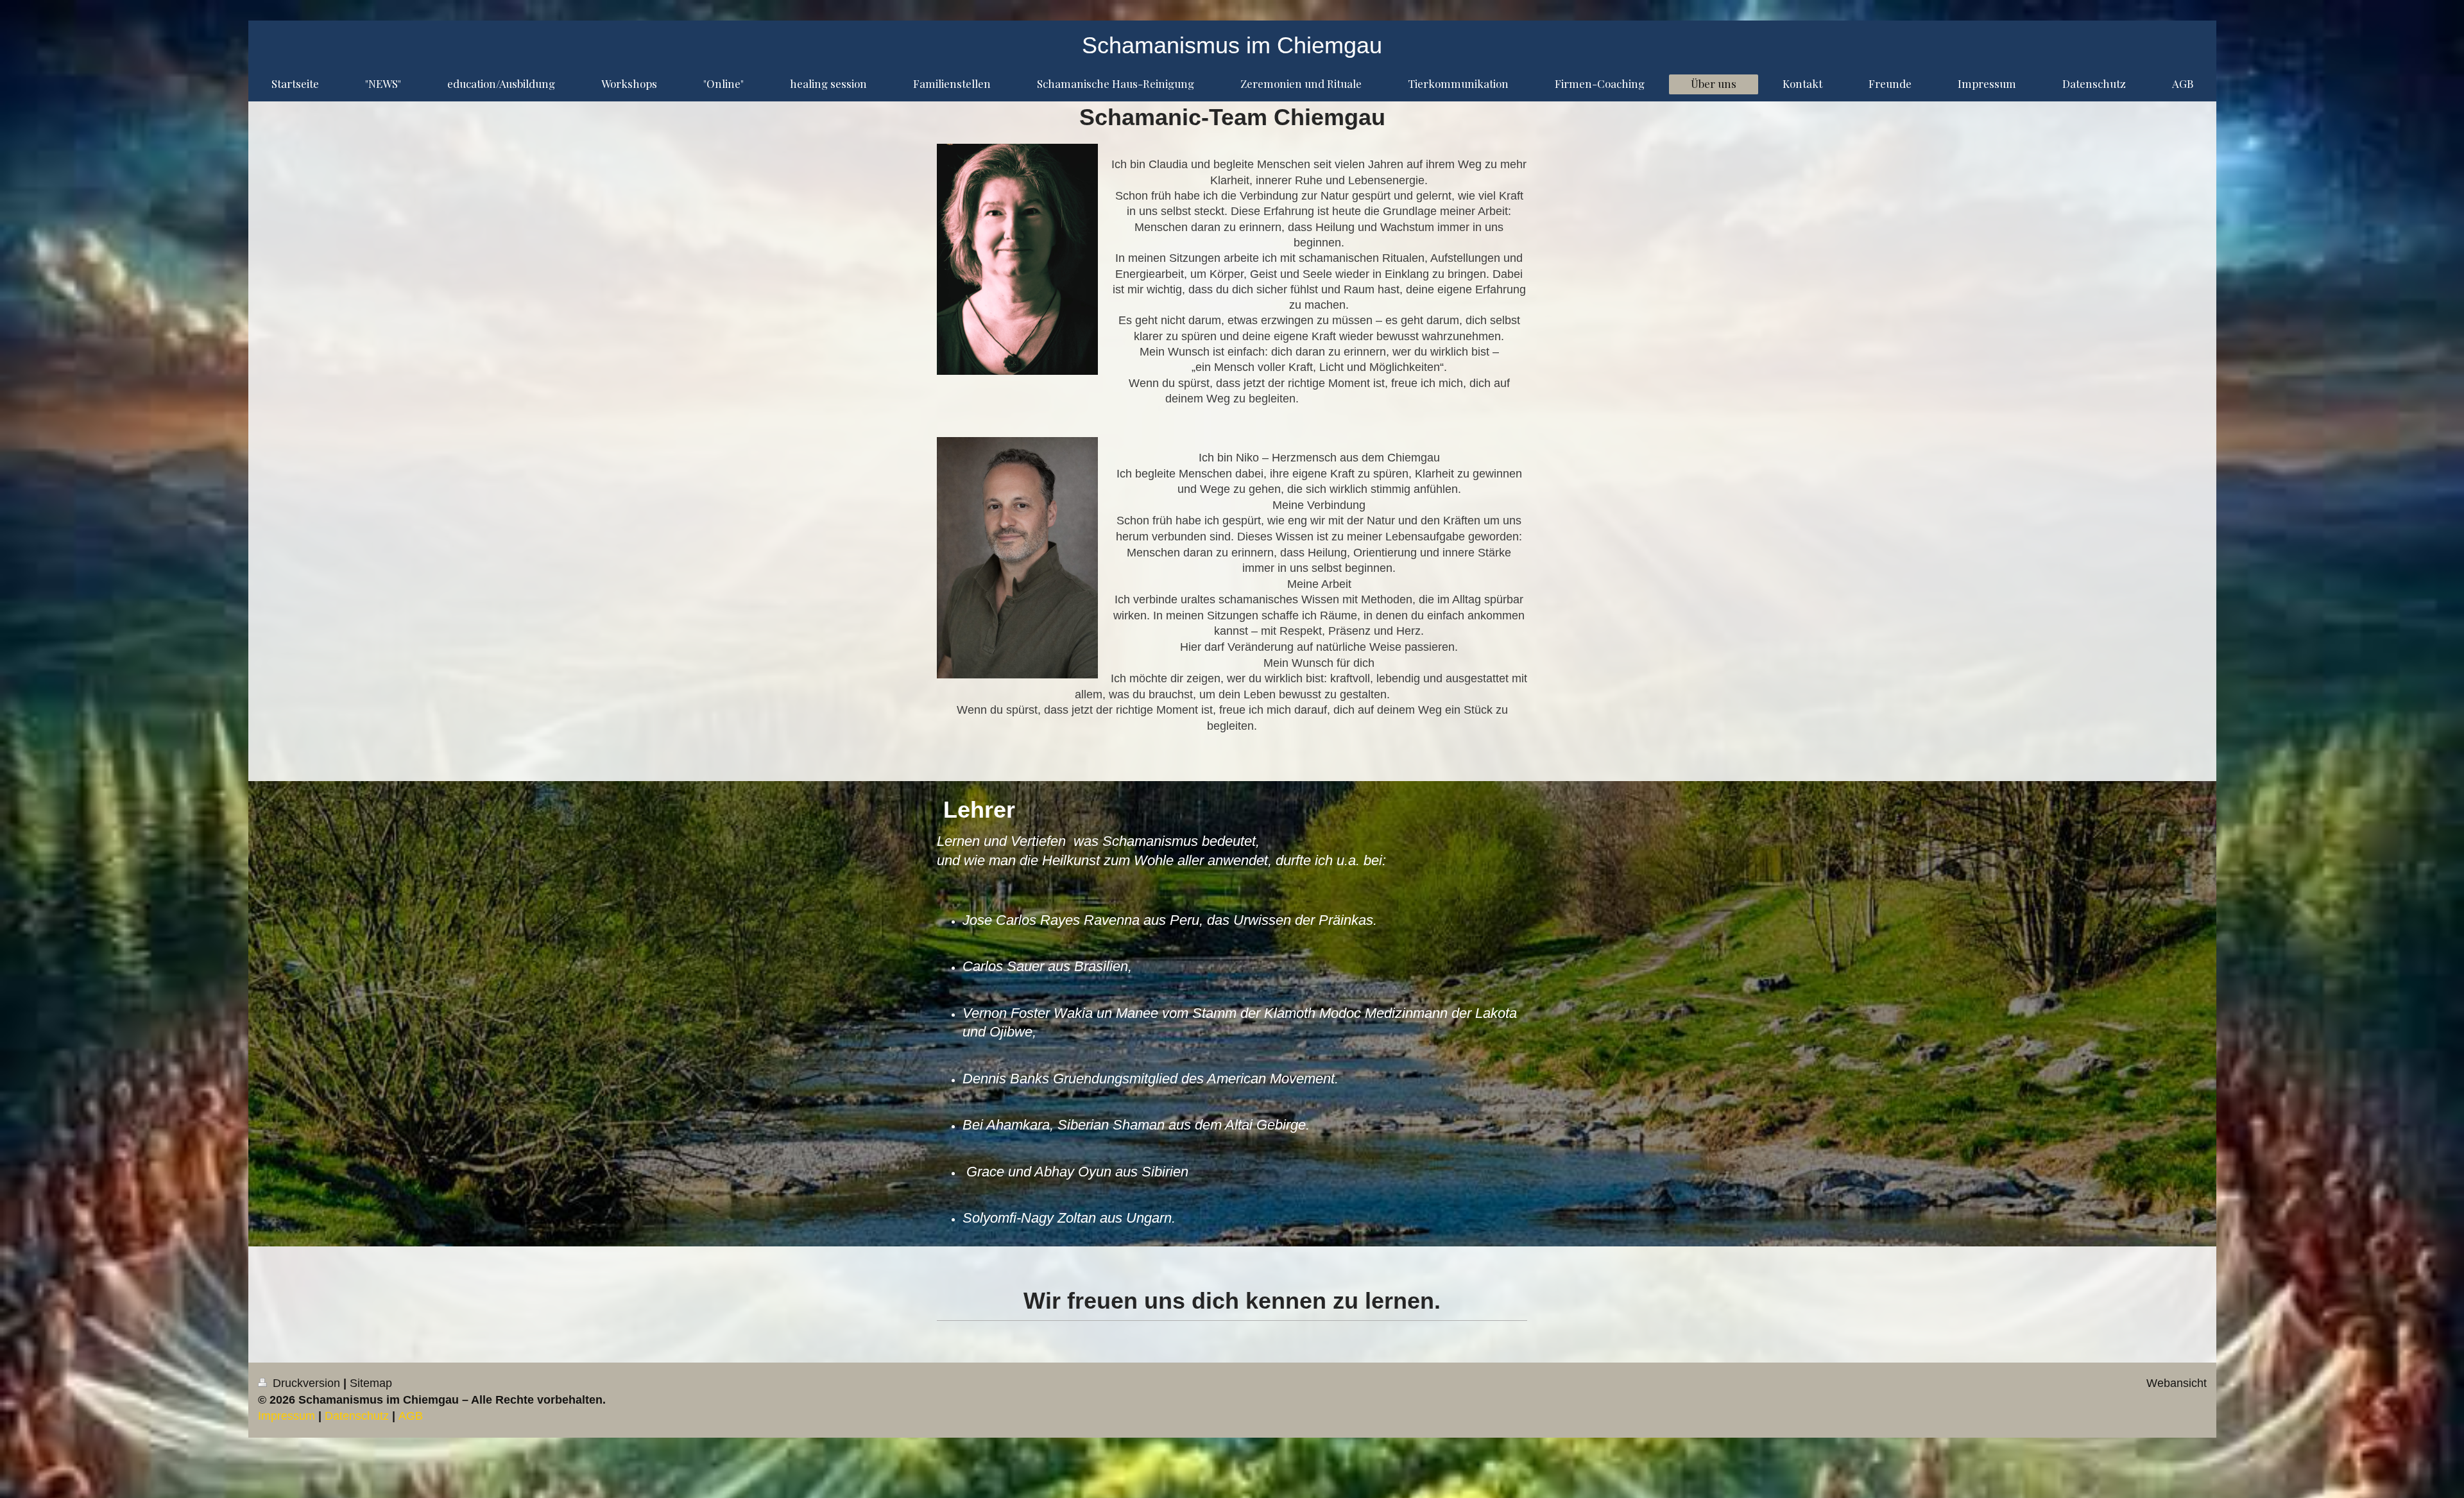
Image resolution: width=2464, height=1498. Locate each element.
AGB (411, 1416)
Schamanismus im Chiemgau (1232, 45)
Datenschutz (357, 1416)
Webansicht (2177, 1383)
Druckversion (306, 1383)
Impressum (287, 1416)
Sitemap (371, 1383)
